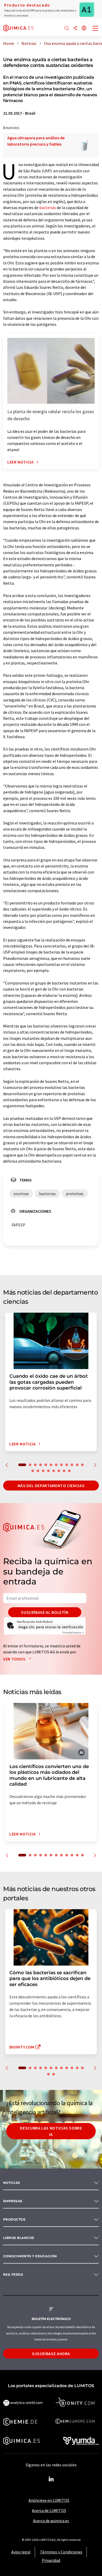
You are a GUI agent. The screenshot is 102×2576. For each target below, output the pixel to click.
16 (48, 1471)
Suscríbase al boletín (45, 1612)
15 (43, 1471)
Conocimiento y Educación (30, 2256)
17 (54, 1471)
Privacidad (51, 2560)
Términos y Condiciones (61, 2552)
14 (38, 1471)
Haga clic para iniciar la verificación (51, 1627)
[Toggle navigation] (95, 29)
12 (82, 1465)
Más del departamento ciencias (51, 1486)
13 (33, 1471)
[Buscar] (67, 28)
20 (69, 1471)
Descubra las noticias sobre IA (51, 2131)
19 (64, 1471)
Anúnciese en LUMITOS (49, 2500)
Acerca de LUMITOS (49, 2510)
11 (77, 1465)
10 (72, 1465)
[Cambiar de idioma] (84, 28)
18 (59, 1471)
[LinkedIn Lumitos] (51, 2479)
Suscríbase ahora (51, 2354)
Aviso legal (21, 2552)
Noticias (12, 2183)
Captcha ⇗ (73, 1633)
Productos (14, 2219)
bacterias (48, 207)
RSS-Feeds (13, 2274)
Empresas (13, 2201)
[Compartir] (75, 28)
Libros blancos (19, 2238)
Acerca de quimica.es (51, 2521)
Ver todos (15, 1659)
